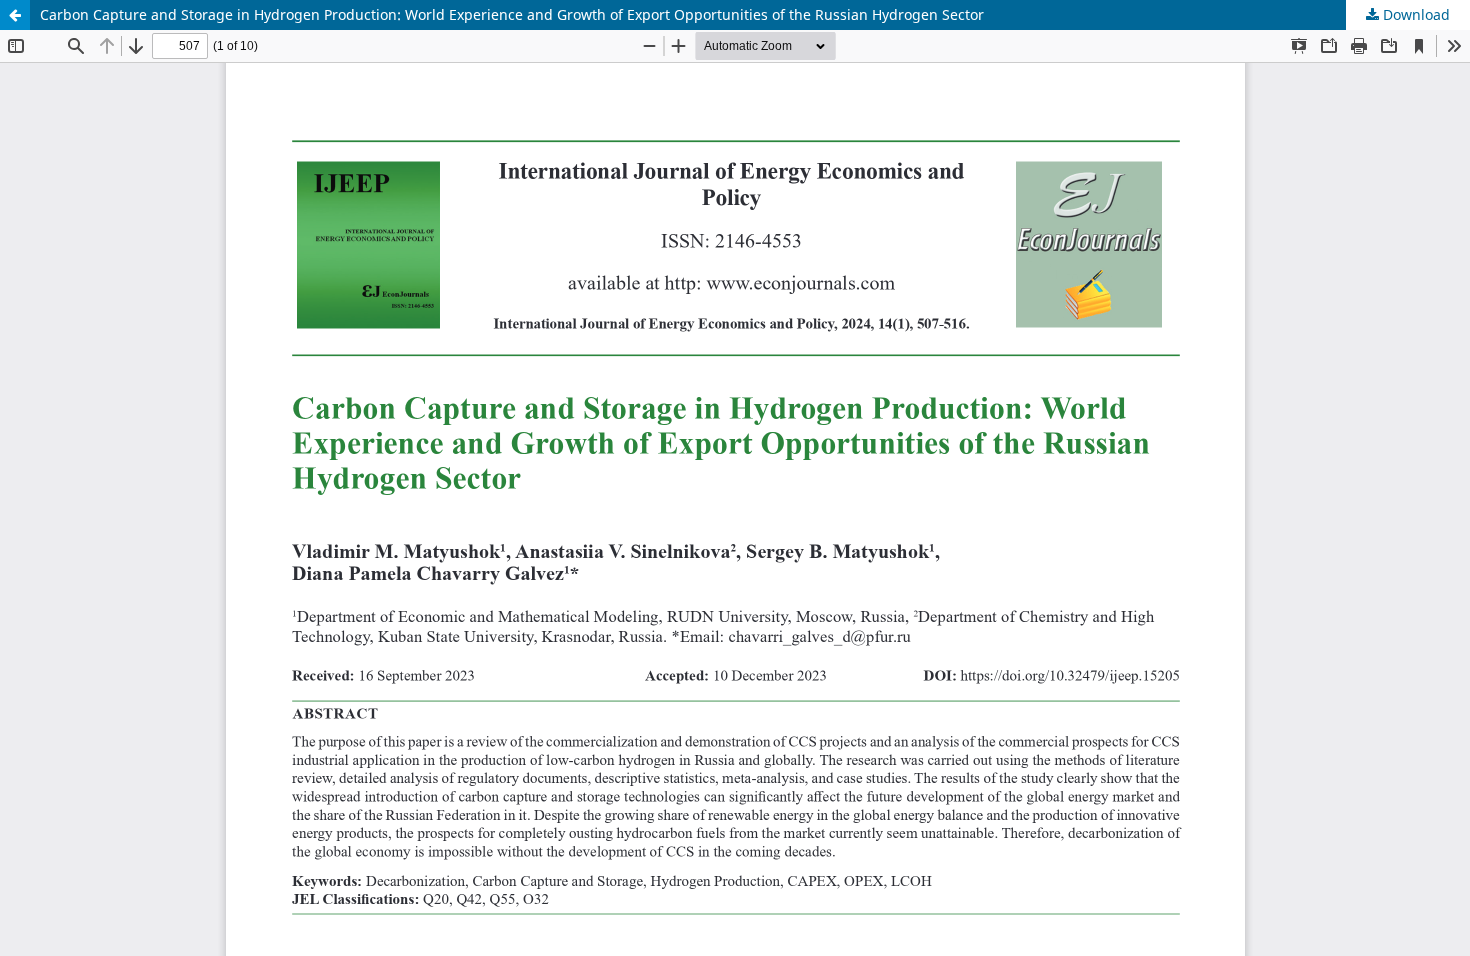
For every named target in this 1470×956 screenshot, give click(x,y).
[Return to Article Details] (15, 15)
